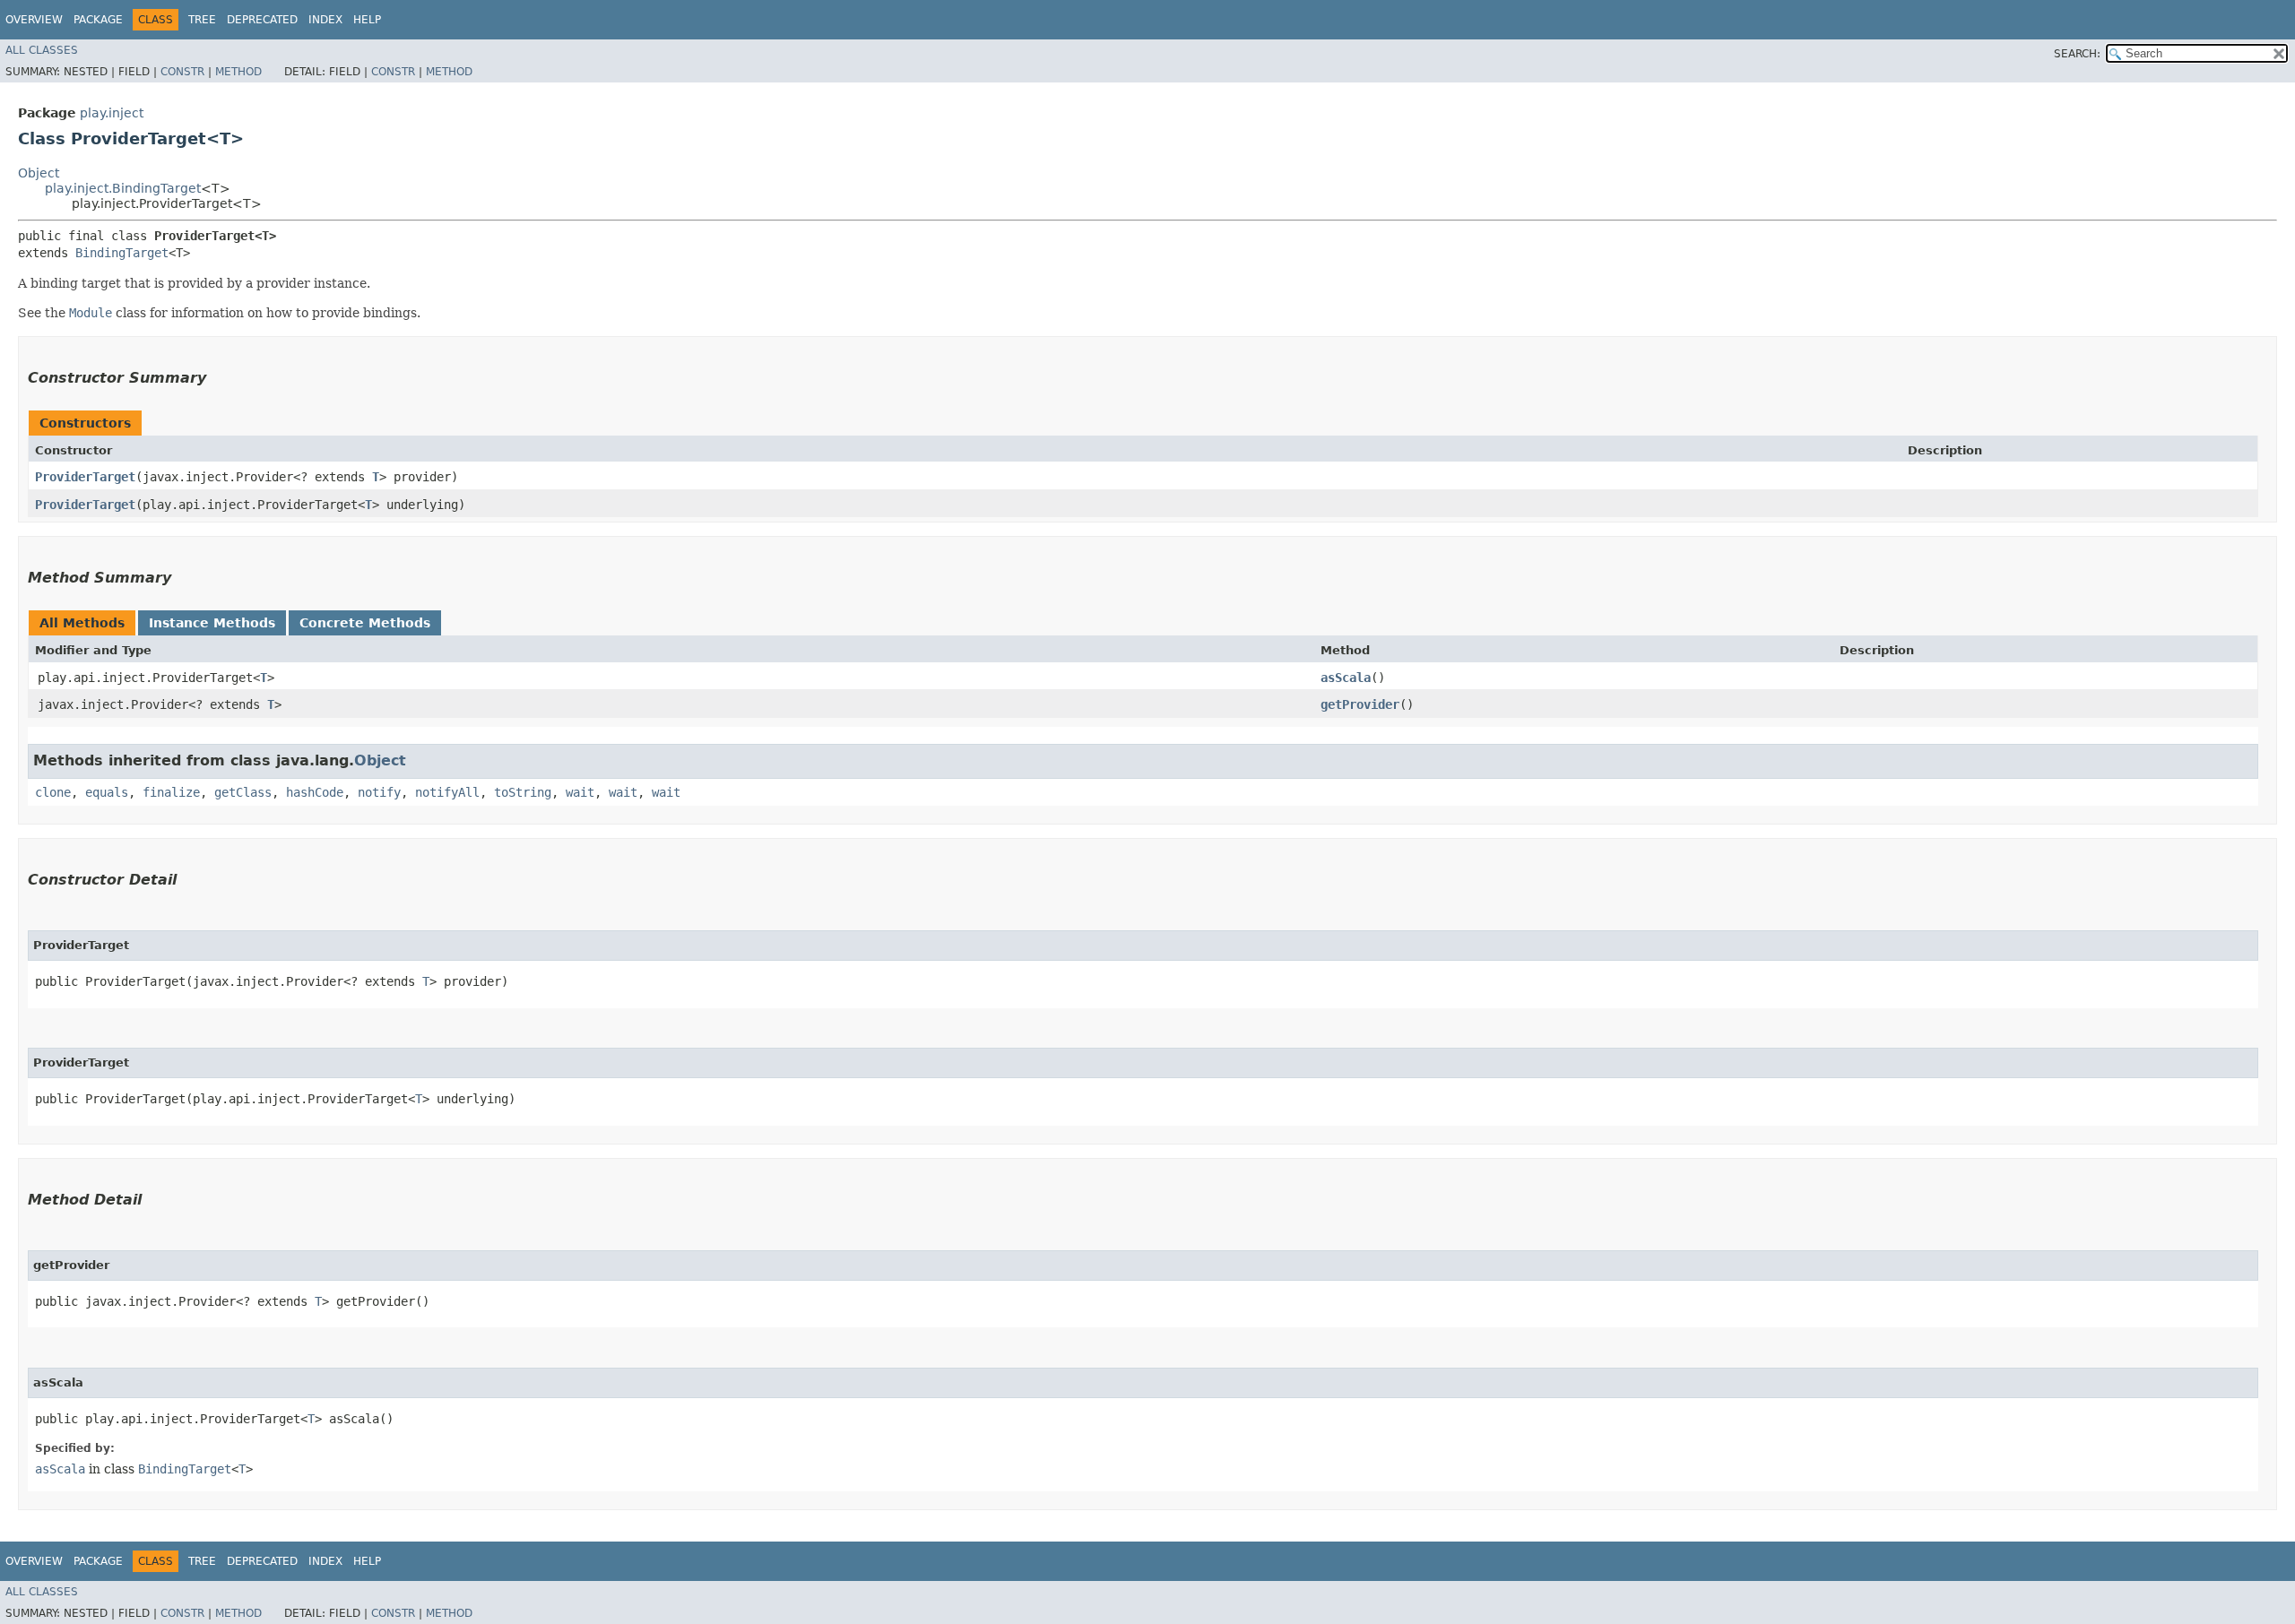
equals (107, 792)
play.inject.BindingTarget (123, 188)
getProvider (1360, 704)
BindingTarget (122, 253)
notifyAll (447, 792)
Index (325, 20)
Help (367, 20)
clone (53, 792)
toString (523, 792)
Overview (34, 20)
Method (238, 72)
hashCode (315, 792)
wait (580, 792)
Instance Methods (212, 623)
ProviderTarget (85, 477)
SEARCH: (2077, 54)
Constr (182, 72)
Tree (202, 20)
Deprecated (262, 20)
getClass (243, 792)
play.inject (112, 113)
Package (98, 20)
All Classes (42, 50)
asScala (1346, 678)
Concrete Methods (365, 623)
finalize (171, 792)
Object (39, 173)
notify (379, 792)
